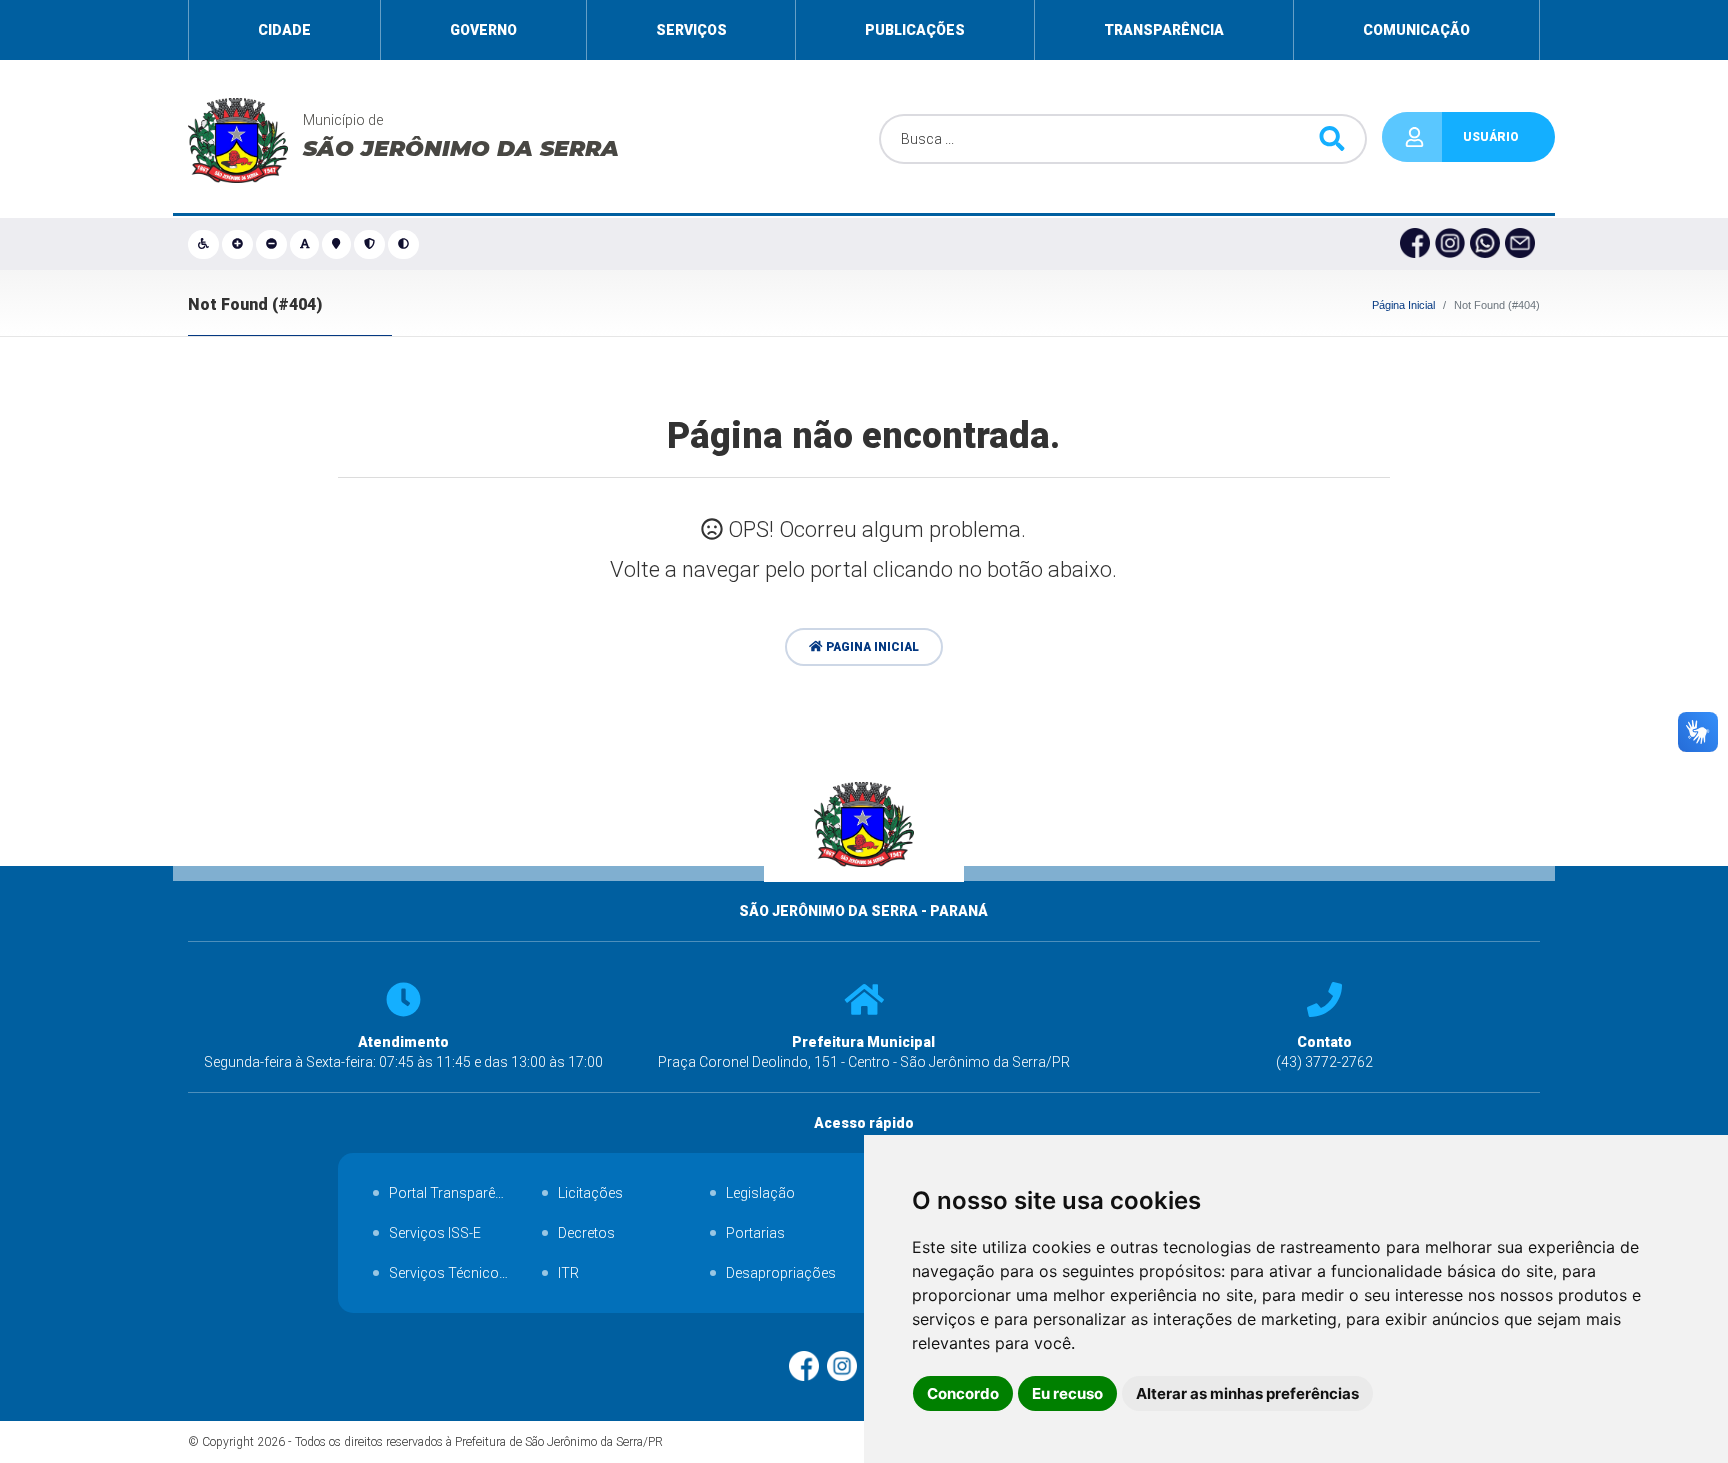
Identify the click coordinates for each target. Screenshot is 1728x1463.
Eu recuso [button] (1067, 1393)
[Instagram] (1452, 244)
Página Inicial (1403, 305)
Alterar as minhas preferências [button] (1247, 1393)
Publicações (915, 30)
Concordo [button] (963, 1393)
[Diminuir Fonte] (273, 244)
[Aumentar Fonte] (239, 244)
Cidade (284, 30)
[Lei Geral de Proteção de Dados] (371, 244)
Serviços (691, 30)
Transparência (1164, 30)
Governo (483, 30)
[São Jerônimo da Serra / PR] (864, 891)
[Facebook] (1417, 244)
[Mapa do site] (337, 244)
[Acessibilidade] (205, 244)
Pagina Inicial (871, 647)
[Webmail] (1522, 244)
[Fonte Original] (306, 244)
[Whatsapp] (1487, 244)
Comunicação (1416, 30)
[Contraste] (405, 244)
